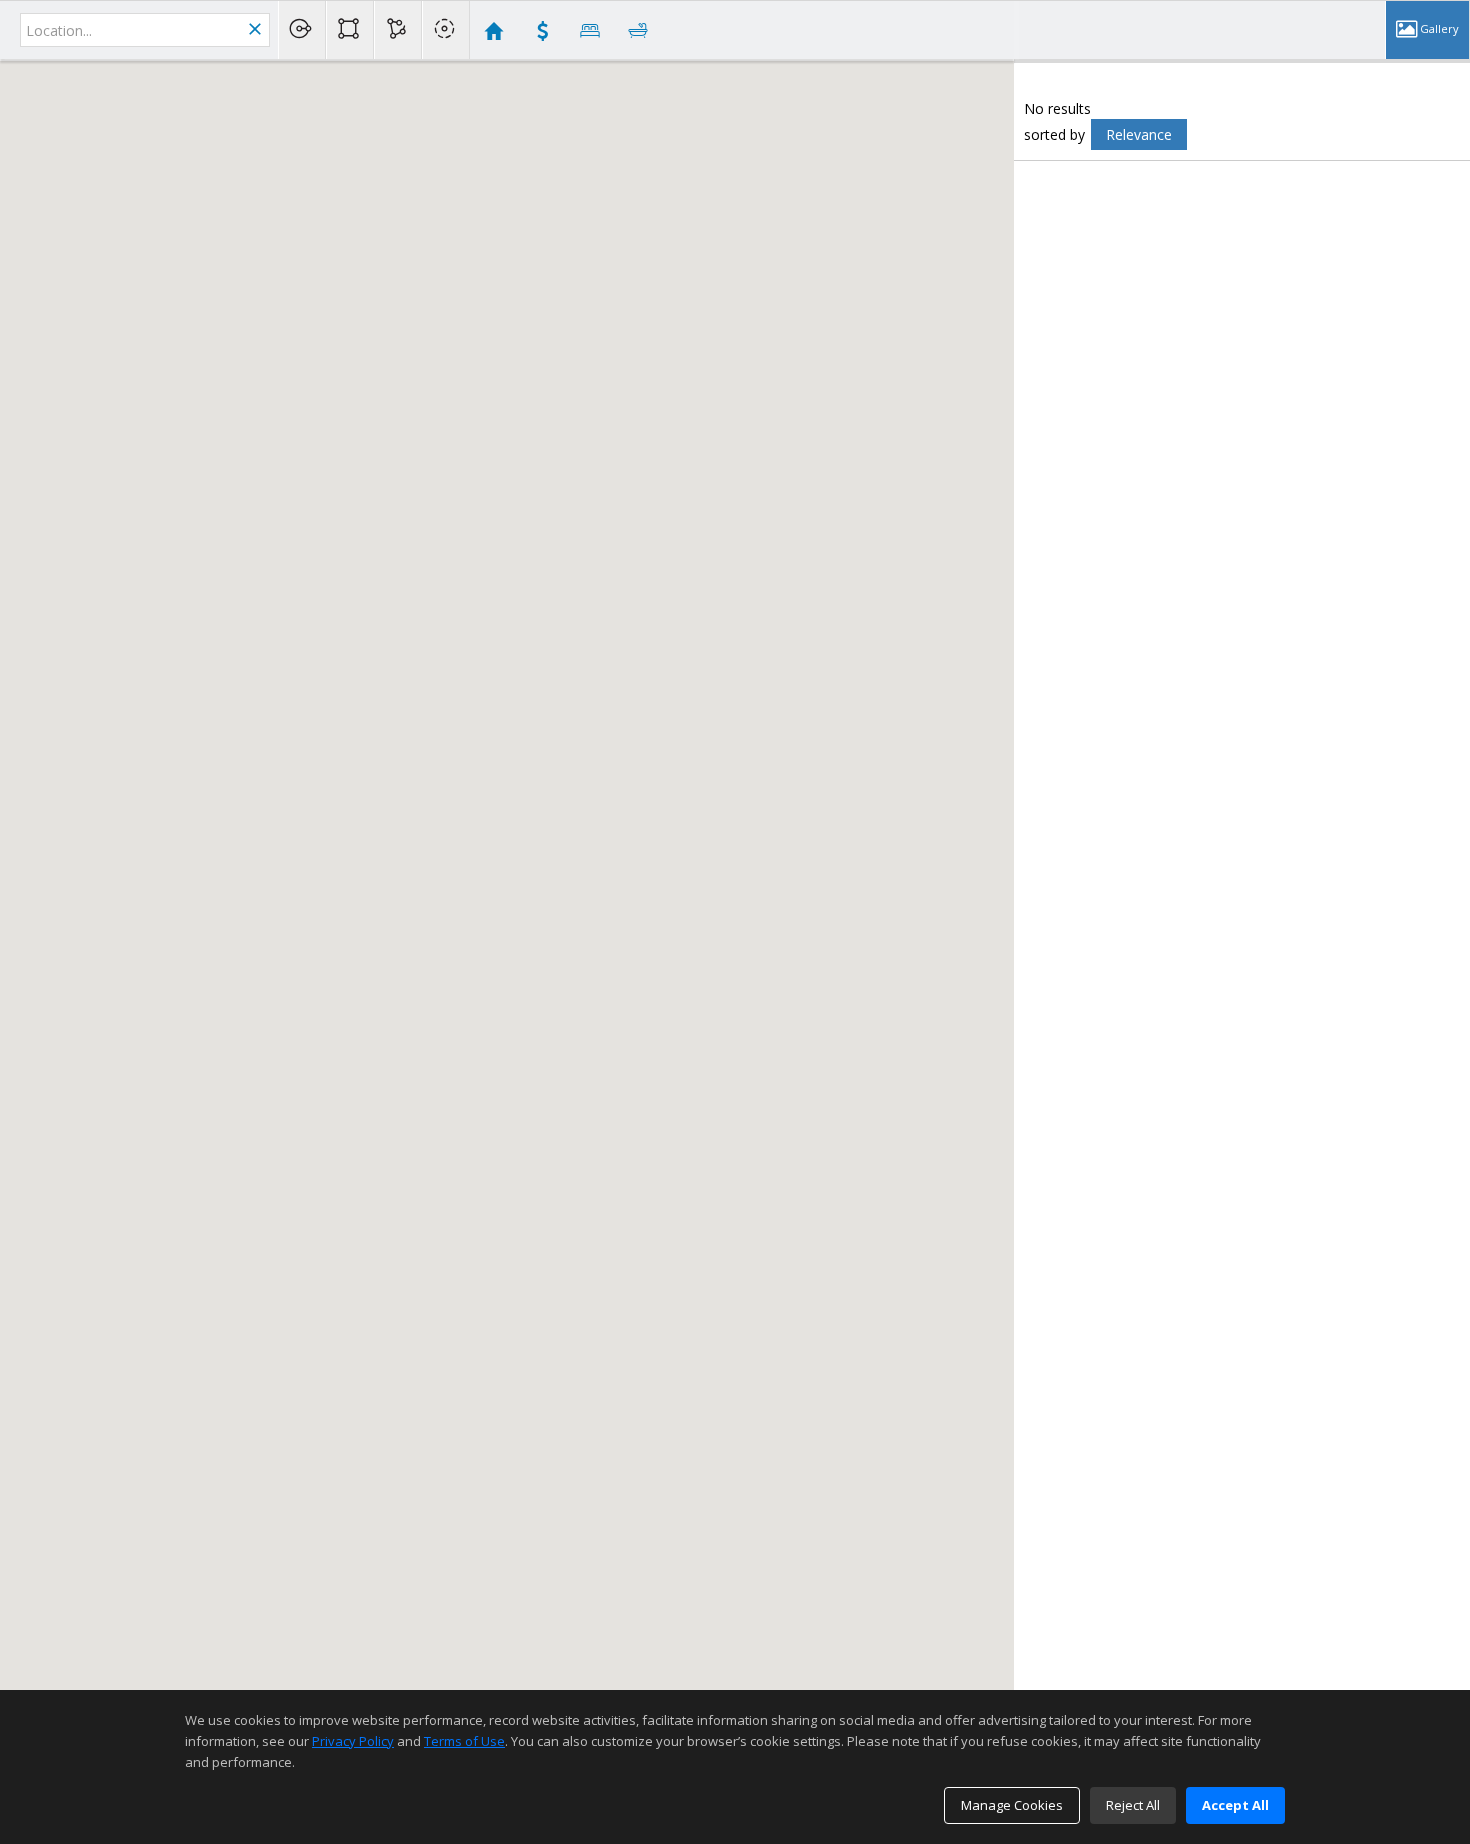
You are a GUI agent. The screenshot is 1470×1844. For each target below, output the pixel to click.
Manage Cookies (1012, 1805)
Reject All (1133, 1805)
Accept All (1235, 1805)
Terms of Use (464, 1741)
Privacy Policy (353, 1741)
